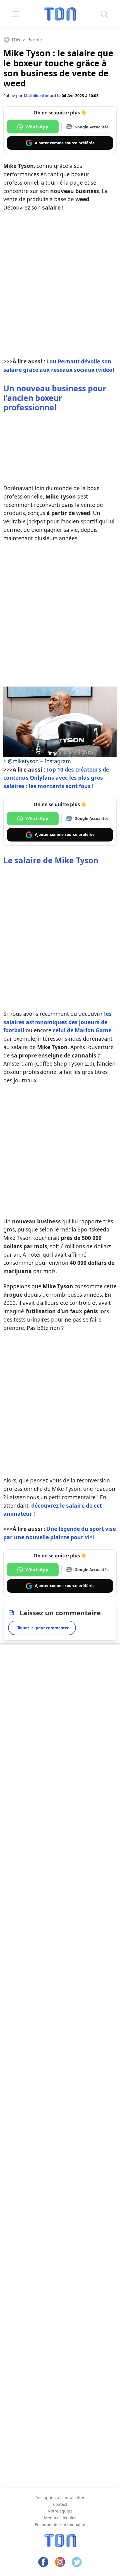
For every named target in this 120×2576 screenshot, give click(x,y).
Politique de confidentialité (60, 2524)
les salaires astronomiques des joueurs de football (57, 1022)
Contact (60, 2504)
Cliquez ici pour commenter (42, 1628)
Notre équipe (60, 2511)
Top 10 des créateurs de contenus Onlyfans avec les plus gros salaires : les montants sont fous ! (56, 778)
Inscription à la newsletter (60, 2498)
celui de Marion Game (82, 1030)
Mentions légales (60, 2518)
